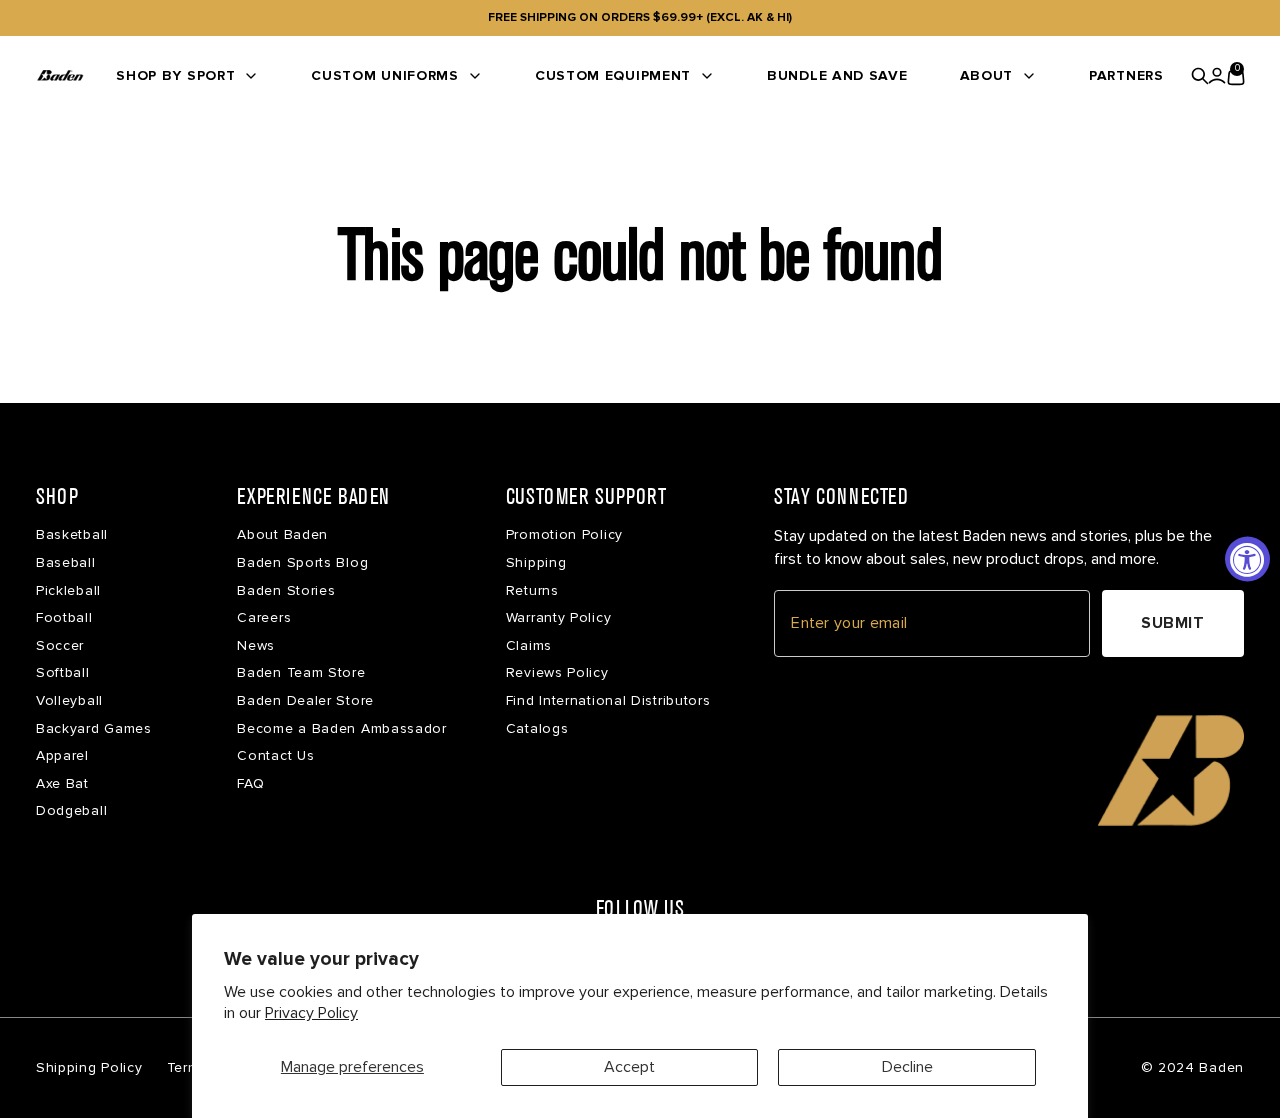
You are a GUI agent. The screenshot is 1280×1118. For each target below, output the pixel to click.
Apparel (62, 755)
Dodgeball (71, 810)
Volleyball (69, 700)
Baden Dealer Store (305, 700)
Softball (63, 672)
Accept (629, 1067)
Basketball (72, 534)
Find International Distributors (608, 700)
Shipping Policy (89, 1067)
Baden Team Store (301, 672)
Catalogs (537, 728)
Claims (529, 645)
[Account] (1216, 76)
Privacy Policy (311, 1013)
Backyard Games (94, 728)
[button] (1171, 770)
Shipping (536, 562)
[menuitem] (187, 75)
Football (64, 617)
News (256, 645)
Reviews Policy (557, 672)
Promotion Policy (564, 534)
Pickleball (68, 590)
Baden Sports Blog (302, 562)
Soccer (60, 645)
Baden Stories (286, 590)
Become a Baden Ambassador (342, 728)
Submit (1172, 623)
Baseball (66, 562)
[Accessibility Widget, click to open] (1247, 559)
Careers (264, 617)
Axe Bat (62, 783)
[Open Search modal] (1200, 76)
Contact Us (275, 755)
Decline (907, 1067)
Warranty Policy (559, 617)
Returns (532, 590)
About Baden (282, 534)
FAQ (250, 783)
